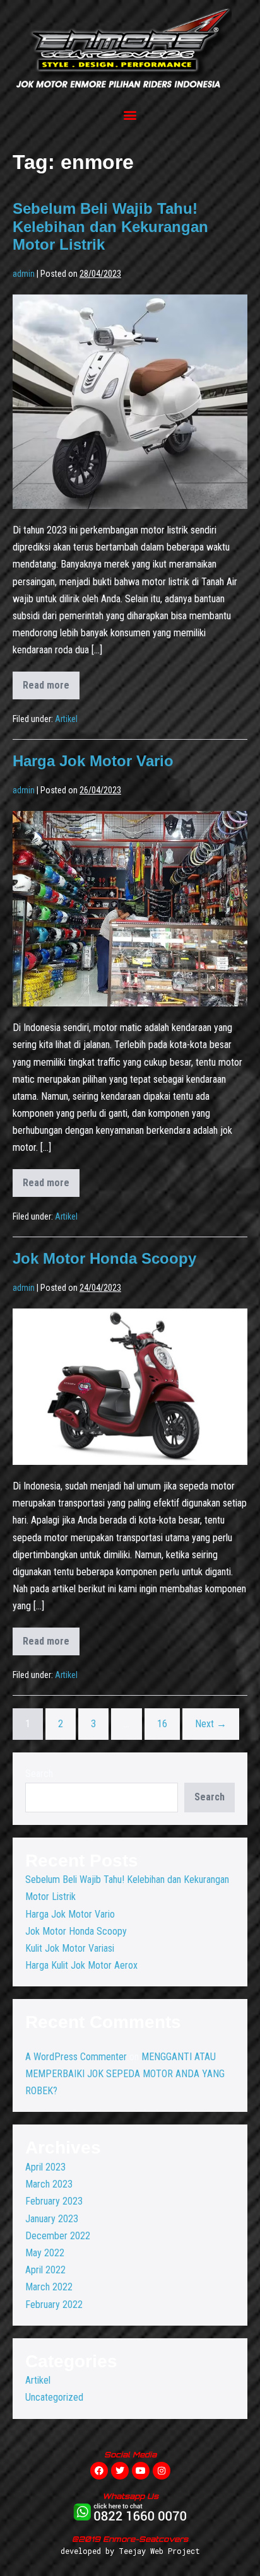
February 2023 (54, 2201)
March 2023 (49, 2184)
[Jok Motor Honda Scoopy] (130, 1387)
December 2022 (58, 2236)
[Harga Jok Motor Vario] (130, 909)
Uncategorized (54, 2397)
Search (39, 1774)
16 (162, 1724)
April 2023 (45, 2167)
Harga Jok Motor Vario (93, 761)
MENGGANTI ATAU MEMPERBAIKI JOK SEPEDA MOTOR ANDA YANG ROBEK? (125, 2074)
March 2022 (49, 2287)
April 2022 (45, 2270)
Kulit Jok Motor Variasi (70, 1948)
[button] (130, 114)
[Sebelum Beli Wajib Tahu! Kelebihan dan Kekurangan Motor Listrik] (130, 402)
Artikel (66, 719)
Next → (211, 1724)
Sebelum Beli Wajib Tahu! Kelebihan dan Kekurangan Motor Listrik (110, 227)
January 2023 (52, 2219)
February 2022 (54, 2305)
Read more (51, 681)
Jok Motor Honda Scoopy (104, 1258)
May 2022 (45, 2253)
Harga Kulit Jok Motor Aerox (81, 1965)
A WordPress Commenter (76, 2057)
